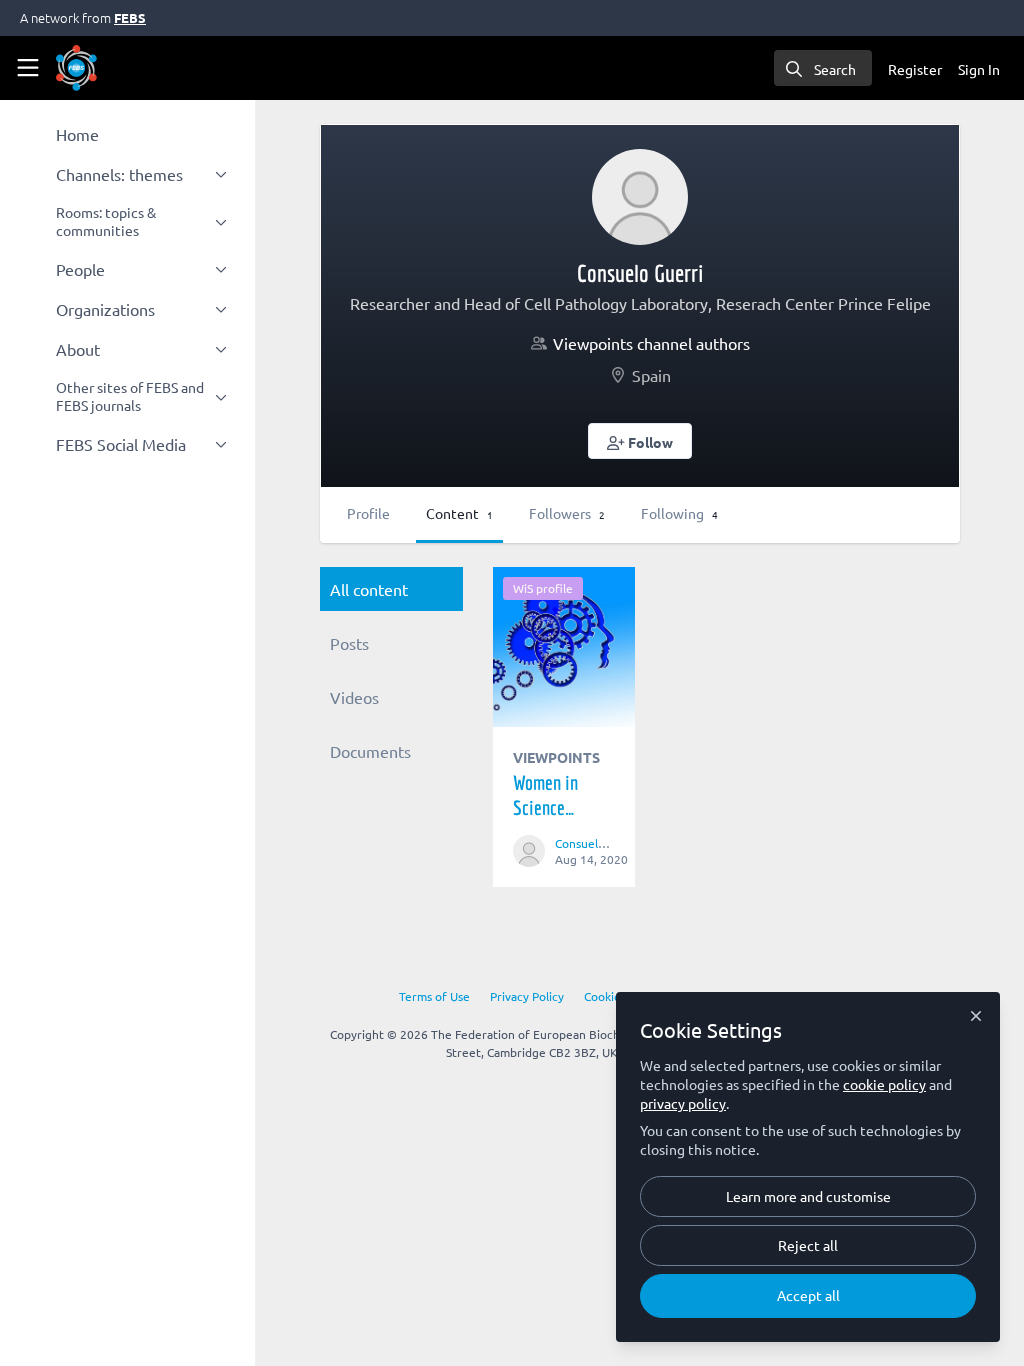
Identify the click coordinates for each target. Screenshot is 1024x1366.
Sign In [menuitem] (979, 69)
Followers (567, 513)
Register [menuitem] (915, 69)
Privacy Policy (527, 996)
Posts (349, 643)
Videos (354, 697)
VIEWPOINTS (556, 757)
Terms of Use (434, 996)
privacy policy (683, 1103)
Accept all (808, 1295)
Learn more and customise (808, 1196)
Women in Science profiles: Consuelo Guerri (564, 647)
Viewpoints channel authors (651, 343)
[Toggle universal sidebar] (28, 68)
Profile (368, 513)
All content (369, 589)
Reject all (808, 1245)
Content (459, 513)
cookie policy (884, 1084)
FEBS (130, 17)
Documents (370, 751)
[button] (640, 441)
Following (679, 513)
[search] (823, 68)
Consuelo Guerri (599, 843)
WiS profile (543, 588)
